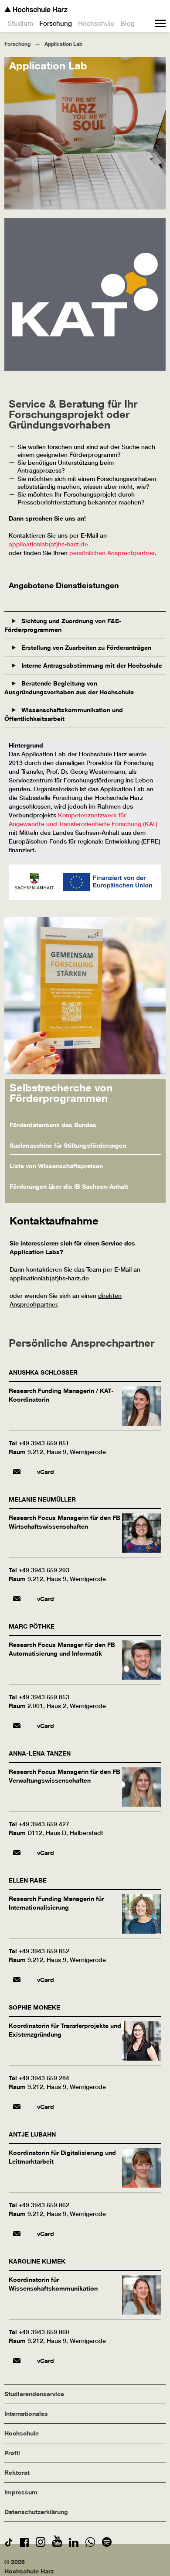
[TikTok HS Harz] (9, 2544)
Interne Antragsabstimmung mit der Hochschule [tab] (91, 665)
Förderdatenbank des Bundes (53, 1125)
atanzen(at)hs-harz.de (17, 1853)
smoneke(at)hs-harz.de (17, 2107)
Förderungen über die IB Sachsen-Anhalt (69, 1186)
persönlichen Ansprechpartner (112, 553)
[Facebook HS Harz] (24, 2544)
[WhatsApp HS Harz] (90, 2544)
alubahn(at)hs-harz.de (17, 2234)
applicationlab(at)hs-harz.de (48, 544)
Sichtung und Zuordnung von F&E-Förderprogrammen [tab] (63, 625)
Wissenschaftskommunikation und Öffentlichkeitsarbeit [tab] (64, 714)
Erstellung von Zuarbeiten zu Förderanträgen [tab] (85, 647)
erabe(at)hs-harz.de (17, 1980)
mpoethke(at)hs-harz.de (17, 1726)
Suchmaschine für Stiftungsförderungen (68, 1145)
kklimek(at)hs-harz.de (17, 2361)
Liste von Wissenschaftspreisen (56, 1166)
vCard (46, 1472)
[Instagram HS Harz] (41, 2544)
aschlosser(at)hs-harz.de (17, 1472)
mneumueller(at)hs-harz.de (17, 1599)
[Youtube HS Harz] (57, 2544)
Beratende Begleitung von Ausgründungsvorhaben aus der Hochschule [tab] (69, 688)
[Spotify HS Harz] (107, 2544)
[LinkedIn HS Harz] (74, 2544)
